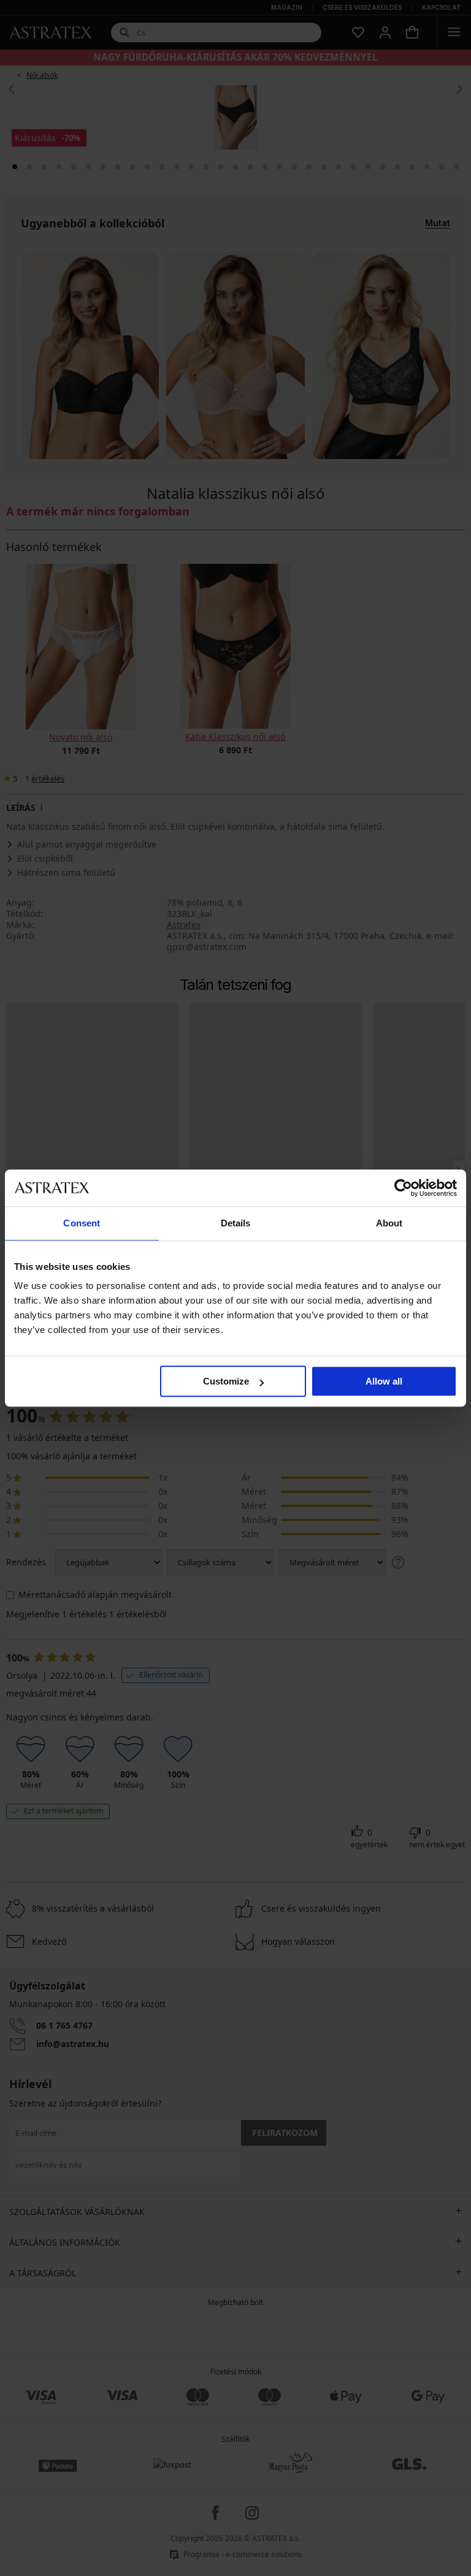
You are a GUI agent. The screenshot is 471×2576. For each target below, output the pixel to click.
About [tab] (389, 1223)
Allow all (384, 1381)
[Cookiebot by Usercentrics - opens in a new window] (403, 1188)
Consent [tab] (82, 1223)
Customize (226, 1381)
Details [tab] (236, 1223)
